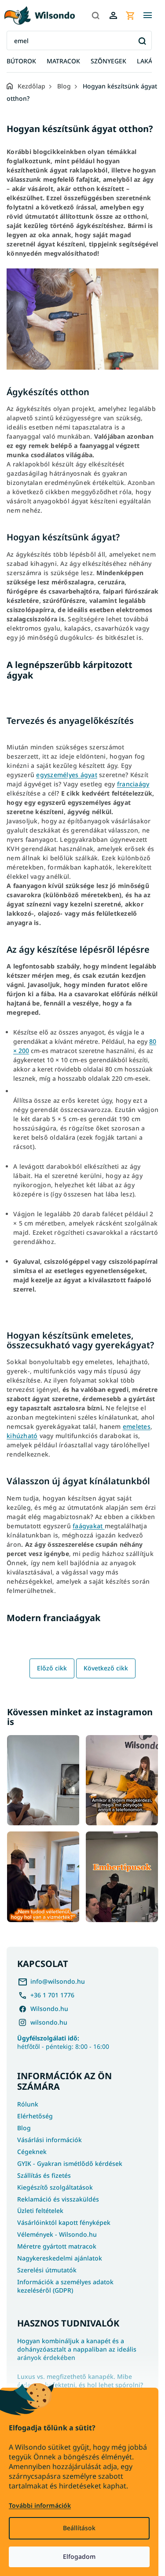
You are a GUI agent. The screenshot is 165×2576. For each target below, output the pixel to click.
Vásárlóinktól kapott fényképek (64, 2222)
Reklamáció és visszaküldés (58, 2199)
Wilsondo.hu (49, 2009)
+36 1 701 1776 (52, 1995)
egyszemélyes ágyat (67, 775)
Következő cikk (106, 1668)
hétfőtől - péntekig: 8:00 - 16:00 (63, 2042)
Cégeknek (32, 2152)
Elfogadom (79, 2556)
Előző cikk (52, 1668)
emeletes (137, 1426)
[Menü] (147, 15)
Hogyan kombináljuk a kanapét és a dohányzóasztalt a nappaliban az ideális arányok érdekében (77, 2349)
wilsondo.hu (49, 2022)
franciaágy (133, 784)
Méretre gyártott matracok (57, 2246)
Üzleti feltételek (40, 2211)
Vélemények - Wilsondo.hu (57, 2234)
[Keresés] (95, 15)
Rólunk (28, 2104)
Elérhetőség (35, 2116)
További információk (40, 2505)
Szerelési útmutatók (47, 2270)
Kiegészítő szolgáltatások (55, 2187)
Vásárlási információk (49, 2140)
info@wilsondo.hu (58, 1981)
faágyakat (89, 1526)
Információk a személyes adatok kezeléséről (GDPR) (65, 2286)
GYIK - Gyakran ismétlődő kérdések (70, 2163)
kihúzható (22, 1436)
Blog (24, 2128)
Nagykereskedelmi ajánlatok (60, 2258)
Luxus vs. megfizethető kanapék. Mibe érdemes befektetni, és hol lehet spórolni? (80, 2381)
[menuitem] (21, 61)
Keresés (142, 41)
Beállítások (79, 2528)
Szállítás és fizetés (44, 2175)
